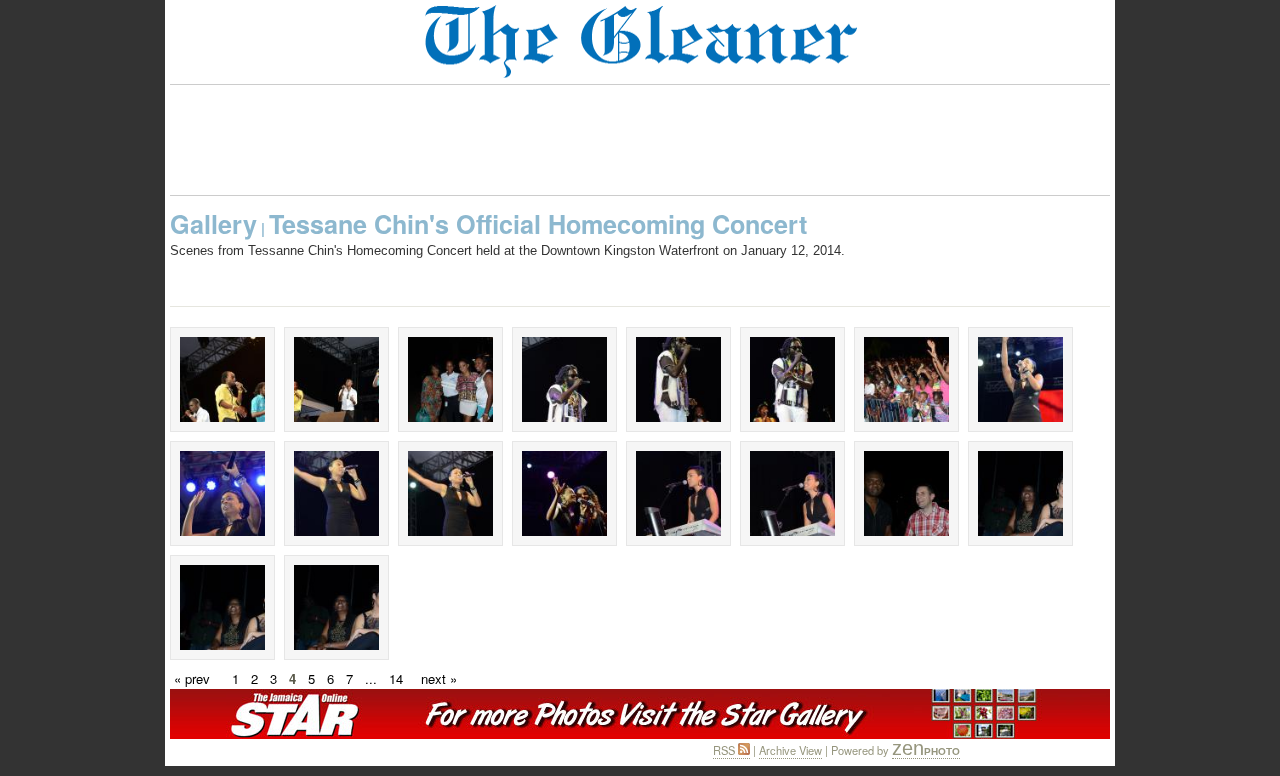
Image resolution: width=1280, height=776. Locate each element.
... (371, 678)
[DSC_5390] (1020, 493)
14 (396, 678)
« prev (192, 678)
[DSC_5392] (336, 607)
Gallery (213, 224)
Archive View (790, 750)
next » (439, 678)
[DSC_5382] (906, 493)
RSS (725, 750)
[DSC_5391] (222, 607)
